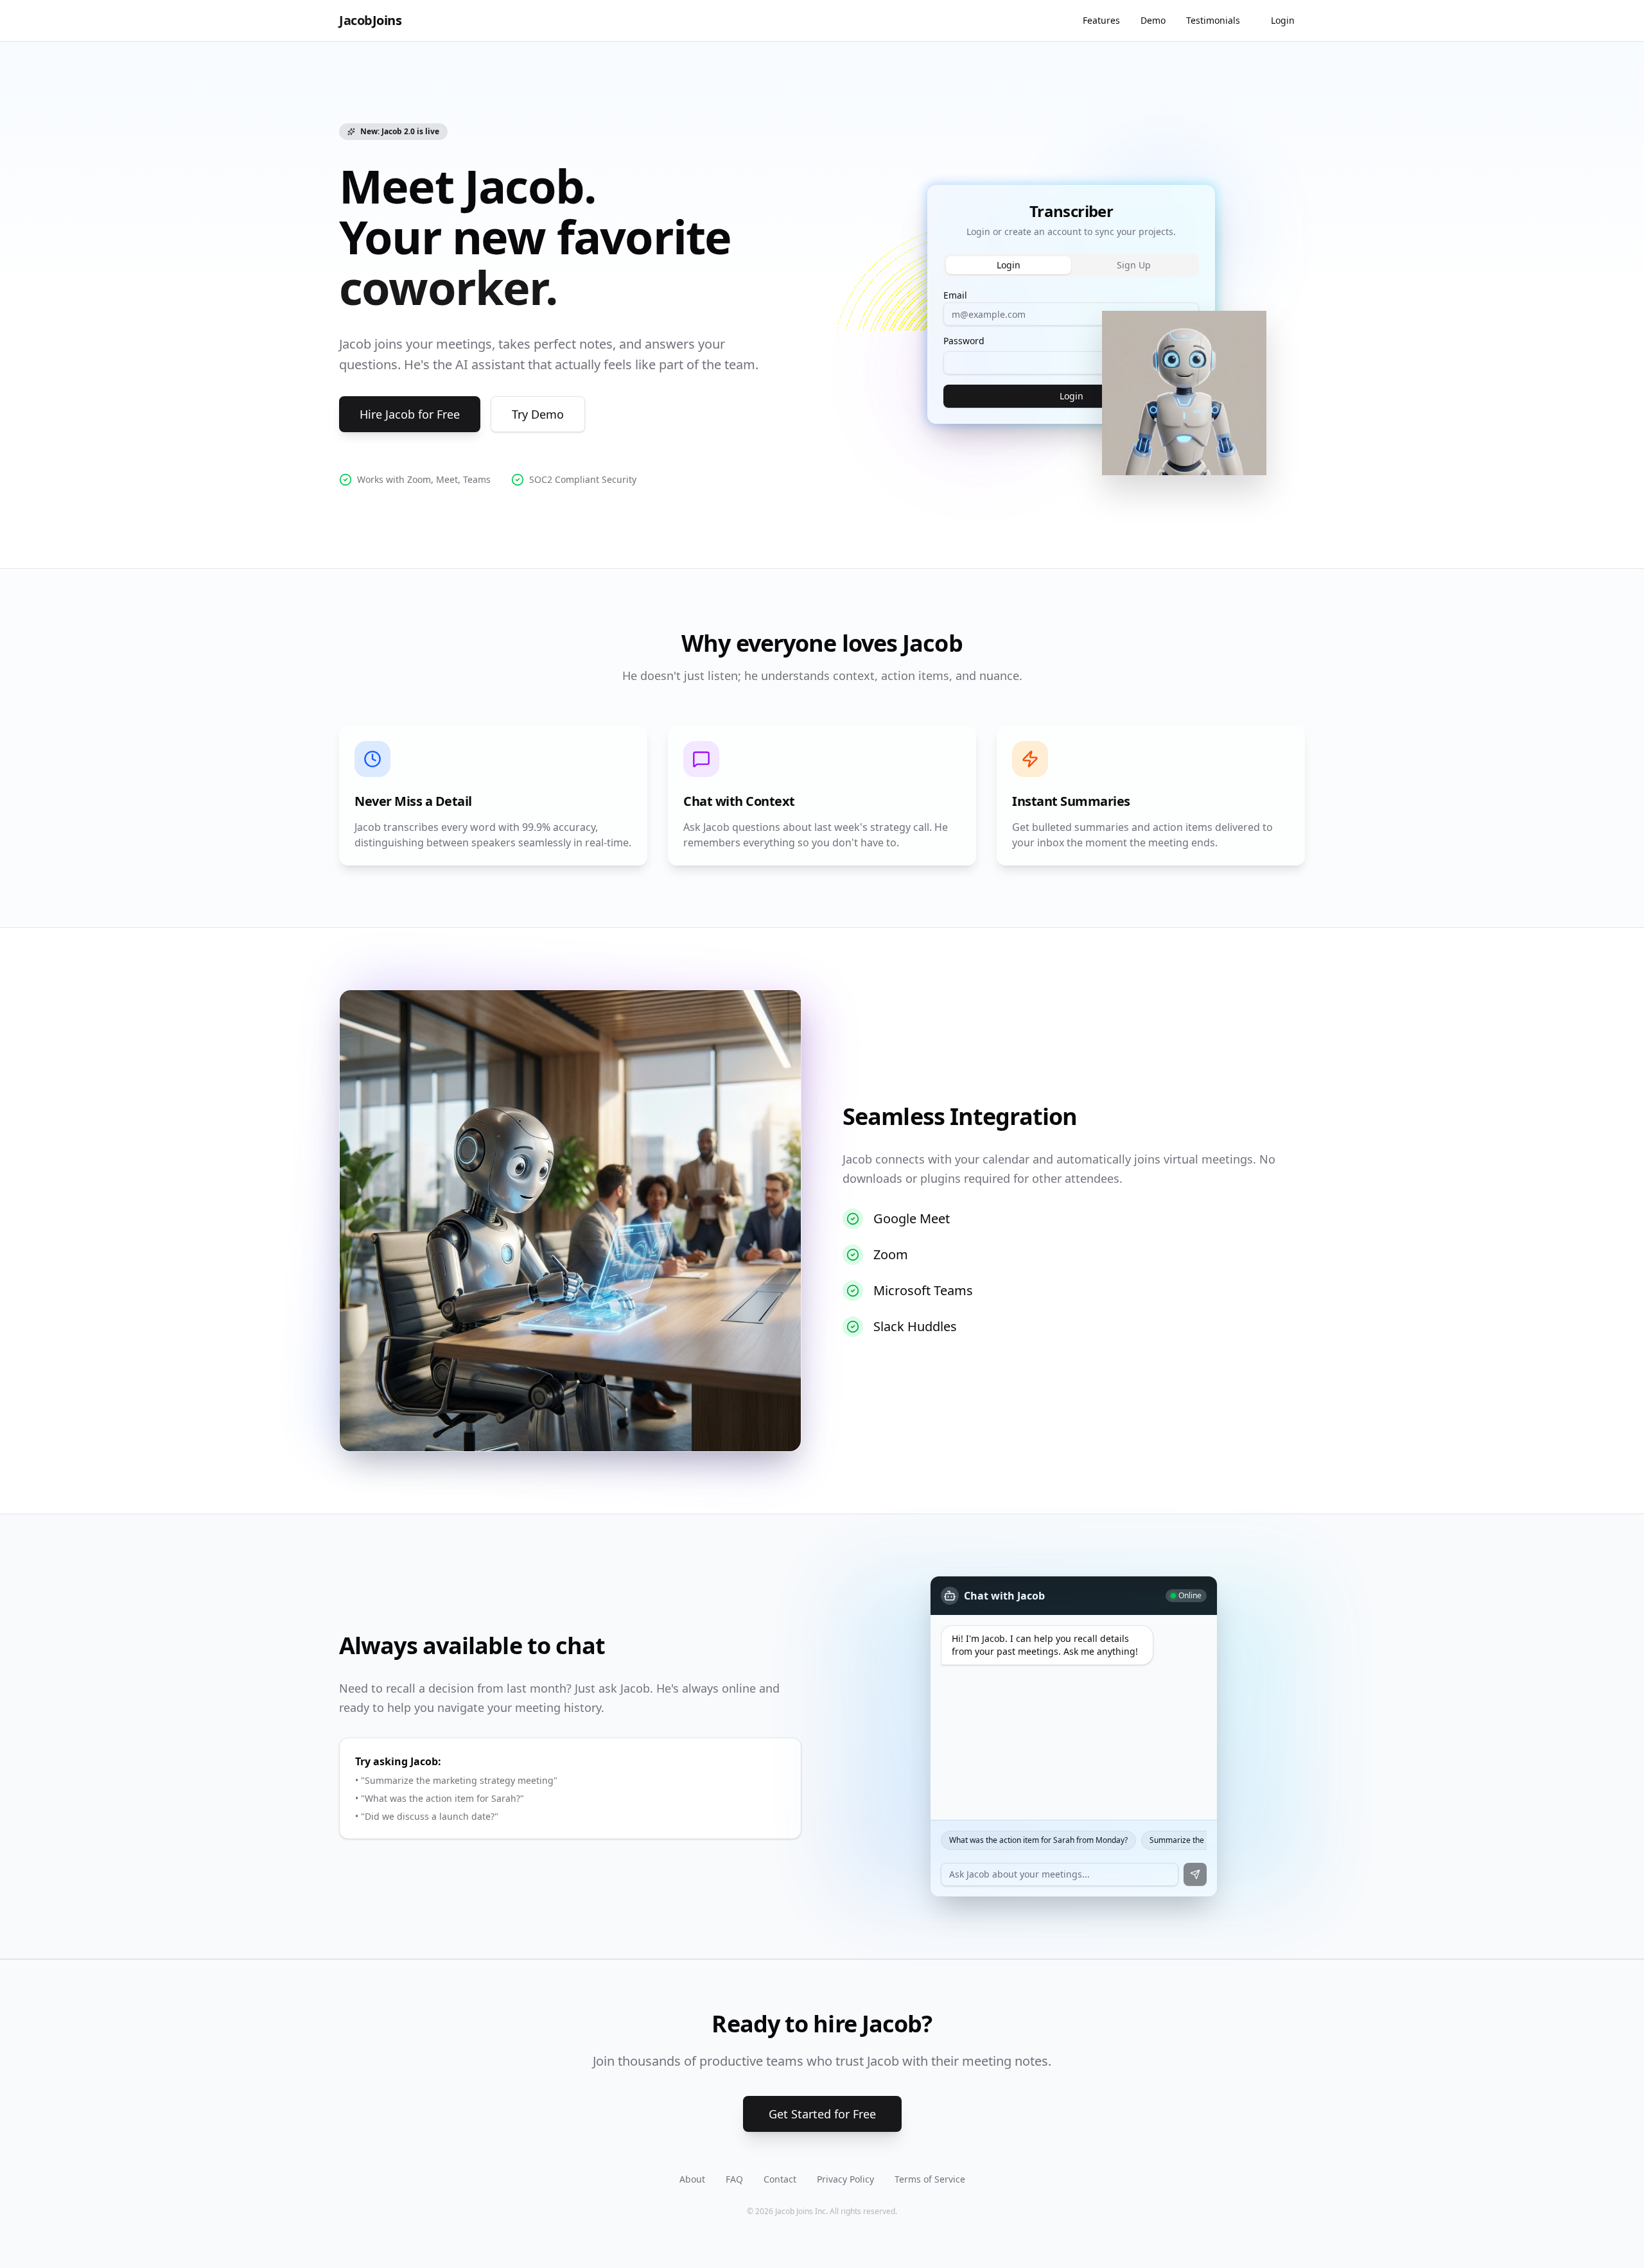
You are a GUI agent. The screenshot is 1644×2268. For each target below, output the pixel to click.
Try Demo (538, 414)
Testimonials (1213, 20)
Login (1283, 20)
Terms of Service (930, 2179)
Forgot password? (1167, 341)
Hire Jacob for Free (410, 414)
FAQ (734, 2179)
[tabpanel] (1071, 347)
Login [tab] (1009, 265)
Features (1101, 20)
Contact (780, 2179)
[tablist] (1071, 265)
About (692, 2179)
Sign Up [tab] (1134, 265)
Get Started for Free (822, 2114)
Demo (1153, 20)
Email (955, 295)
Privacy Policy (845, 2179)
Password (964, 341)
